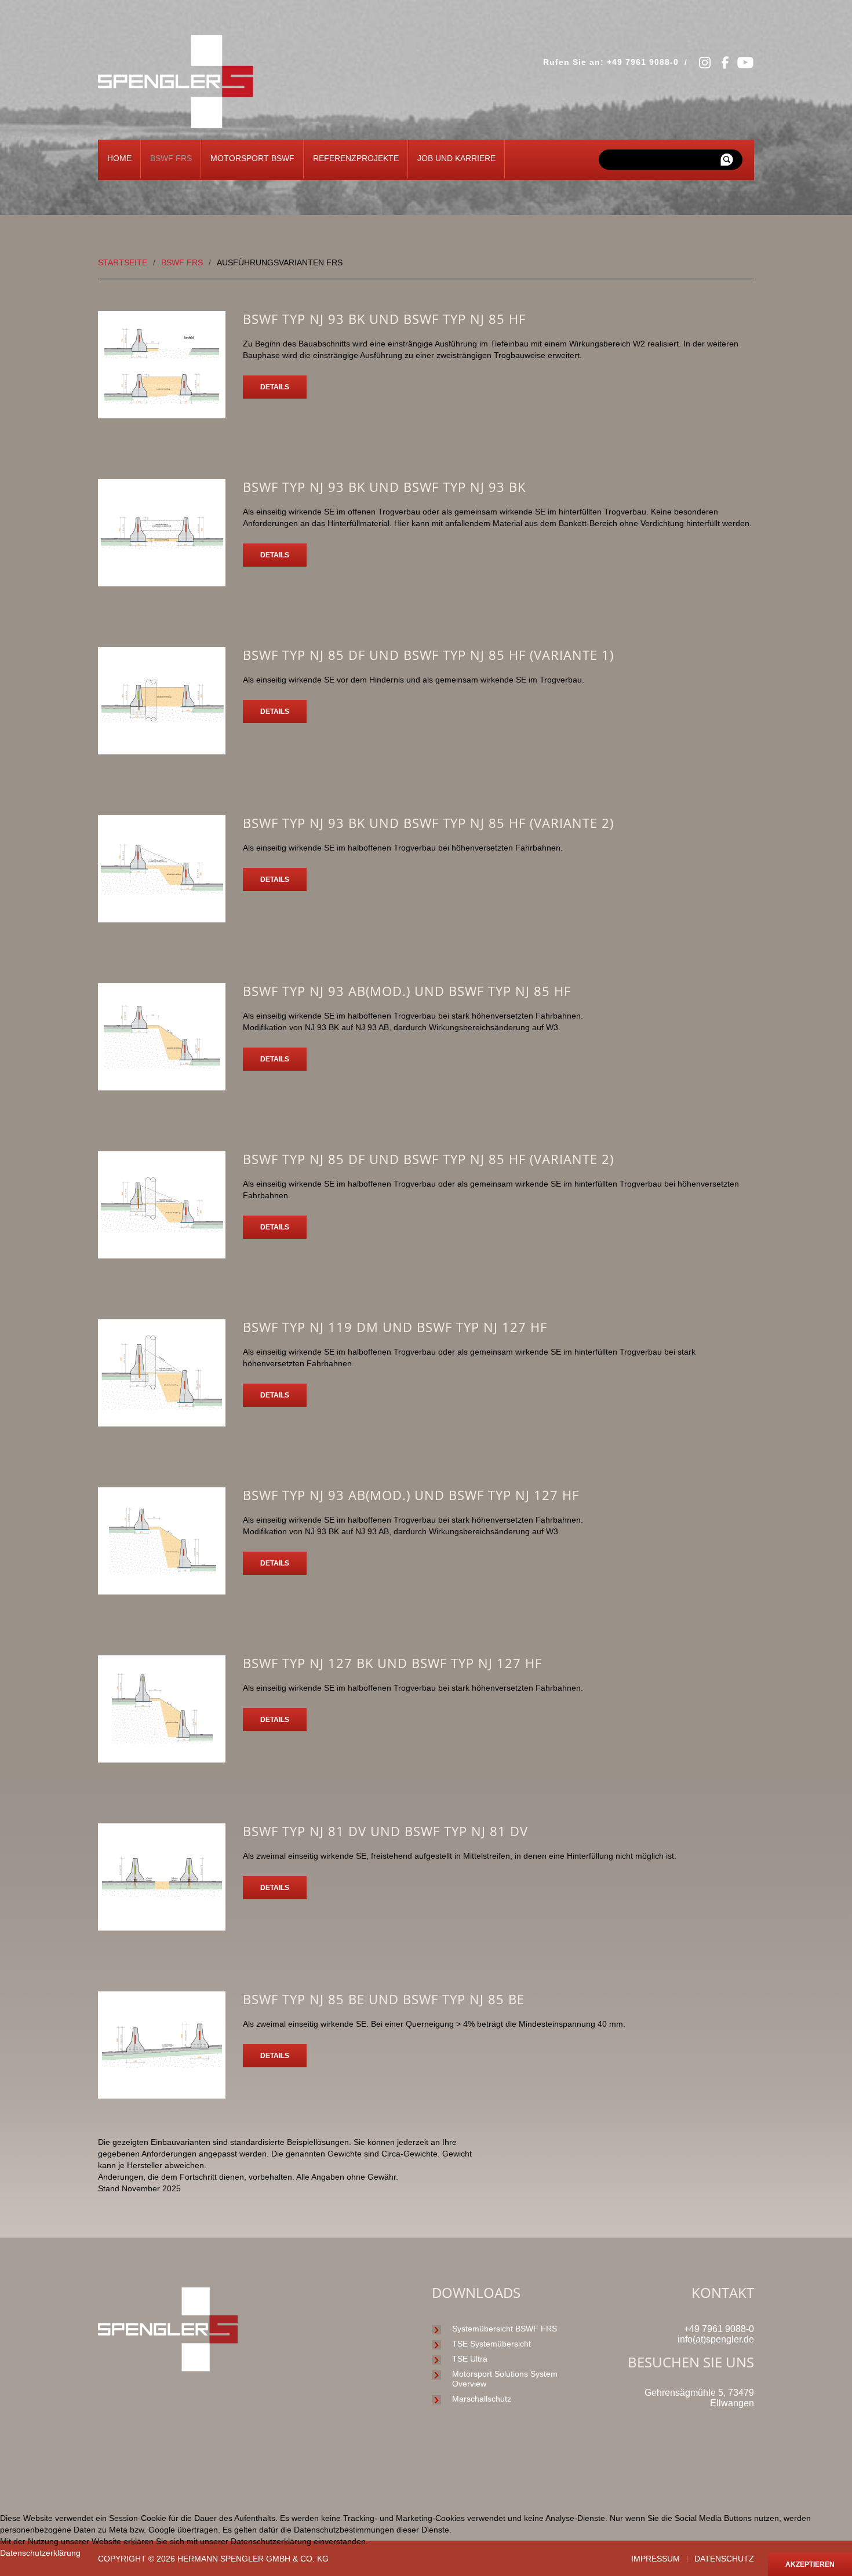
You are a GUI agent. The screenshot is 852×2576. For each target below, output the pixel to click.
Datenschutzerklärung (40, 2553)
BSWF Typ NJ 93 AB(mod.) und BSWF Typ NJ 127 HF (411, 1495)
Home (119, 158)
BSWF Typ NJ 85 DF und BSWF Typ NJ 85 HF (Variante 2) (428, 1159)
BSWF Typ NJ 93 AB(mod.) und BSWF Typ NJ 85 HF (407, 991)
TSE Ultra (470, 2359)
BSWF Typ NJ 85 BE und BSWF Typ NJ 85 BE (384, 1999)
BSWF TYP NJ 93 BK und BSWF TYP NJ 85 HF (384, 319)
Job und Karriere (456, 158)
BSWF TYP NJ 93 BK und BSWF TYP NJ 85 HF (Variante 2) (428, 823)
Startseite (123, 262)
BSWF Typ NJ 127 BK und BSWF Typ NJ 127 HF (392, 1663)
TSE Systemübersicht (491, 2344)
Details (275, 387)
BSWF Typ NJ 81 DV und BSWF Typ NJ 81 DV (385, 1831)
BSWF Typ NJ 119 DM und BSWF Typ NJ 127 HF (395, 1327)
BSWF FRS (171, 158)
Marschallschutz (482, 2399)
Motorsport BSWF (252, 158)
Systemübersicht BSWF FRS (505, 2329)
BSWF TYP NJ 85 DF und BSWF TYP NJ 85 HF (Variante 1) (428, 655)
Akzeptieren (810, 2564)
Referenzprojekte (356, 158)
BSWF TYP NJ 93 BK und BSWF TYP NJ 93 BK (384, 487)
